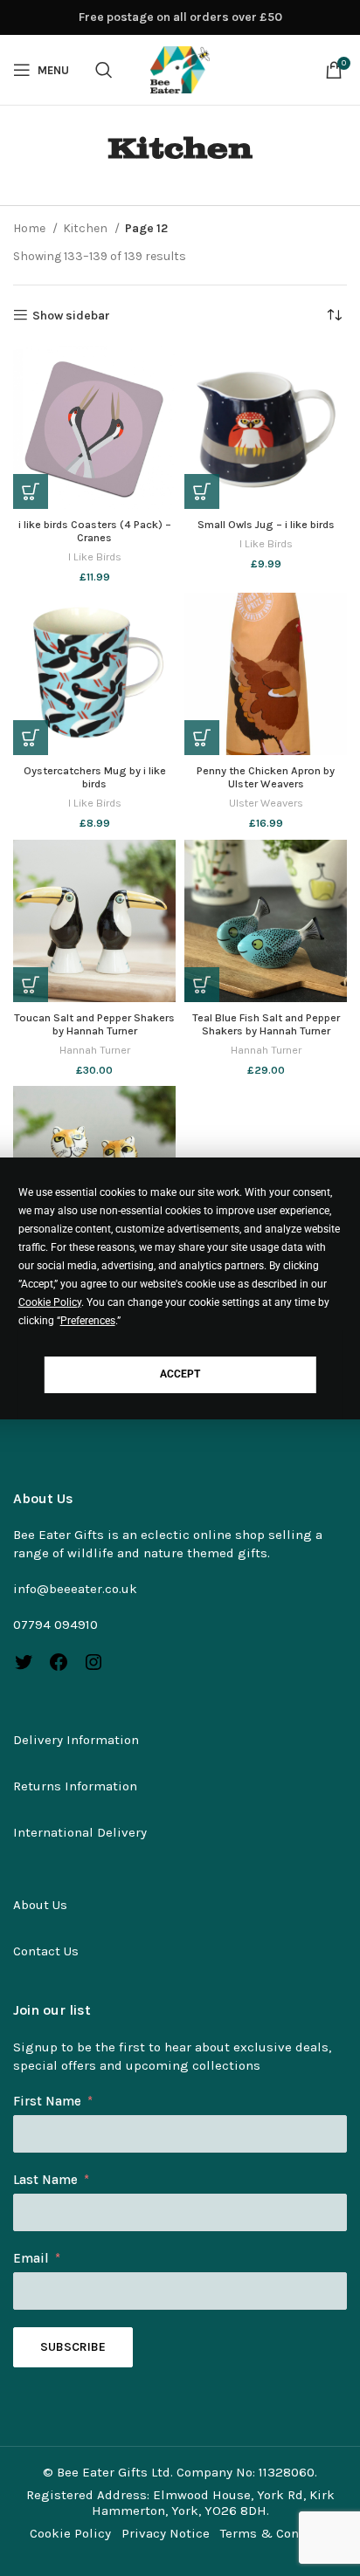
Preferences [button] (88, 1321)
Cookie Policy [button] (50, 1302)
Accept (180, 1374)
